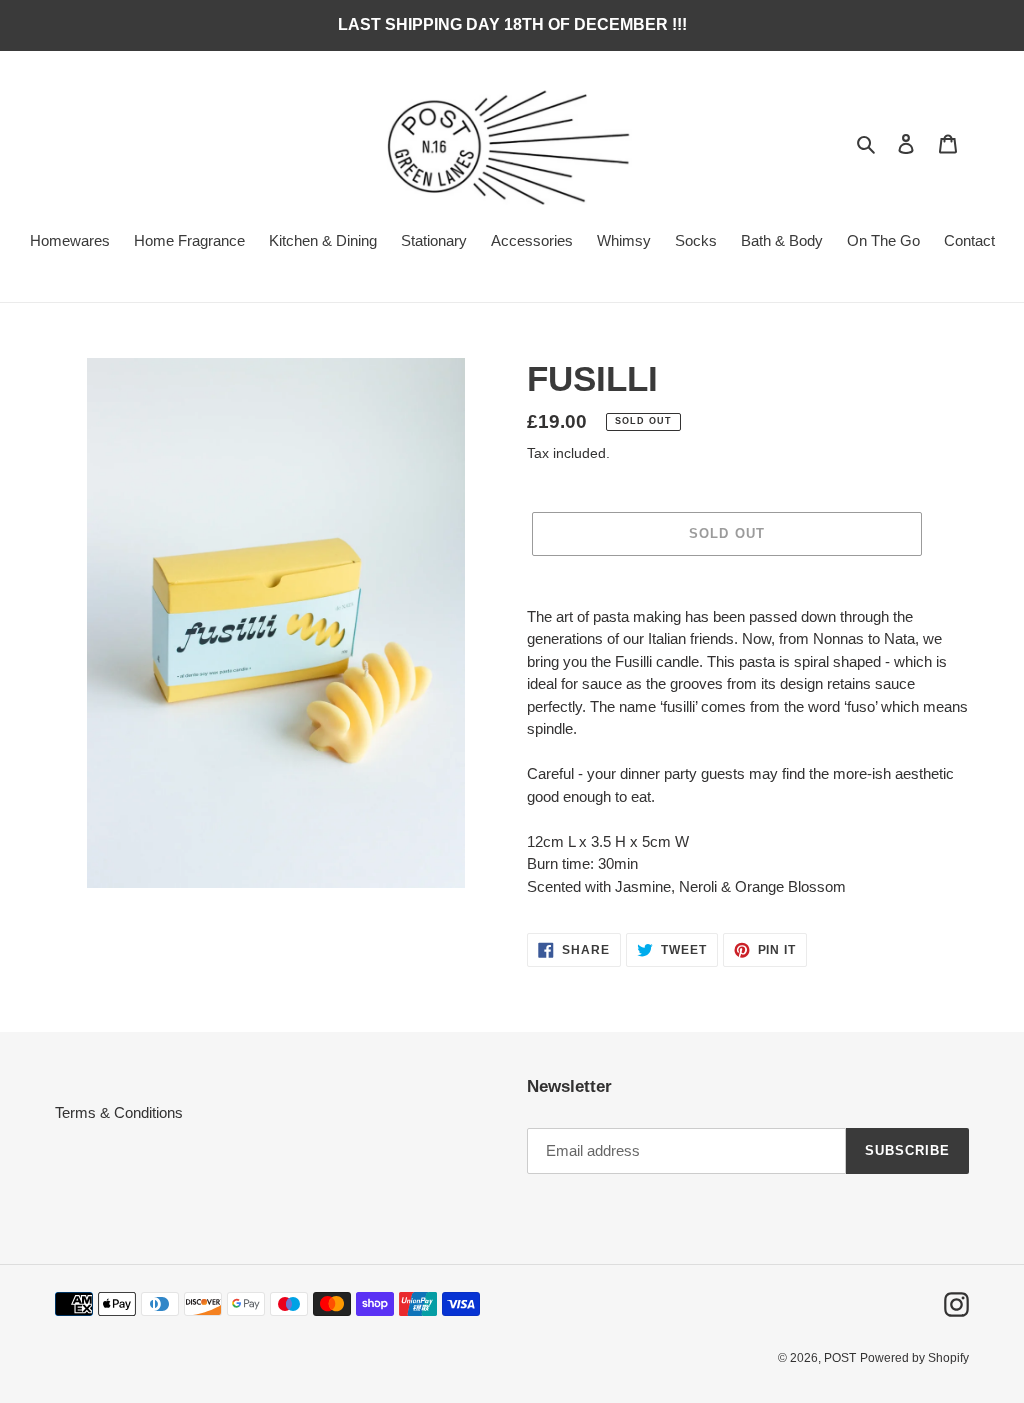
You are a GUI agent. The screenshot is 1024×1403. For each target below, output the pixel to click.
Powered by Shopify (914, 1358)
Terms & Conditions (119, 1112)
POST (840, 1358)
